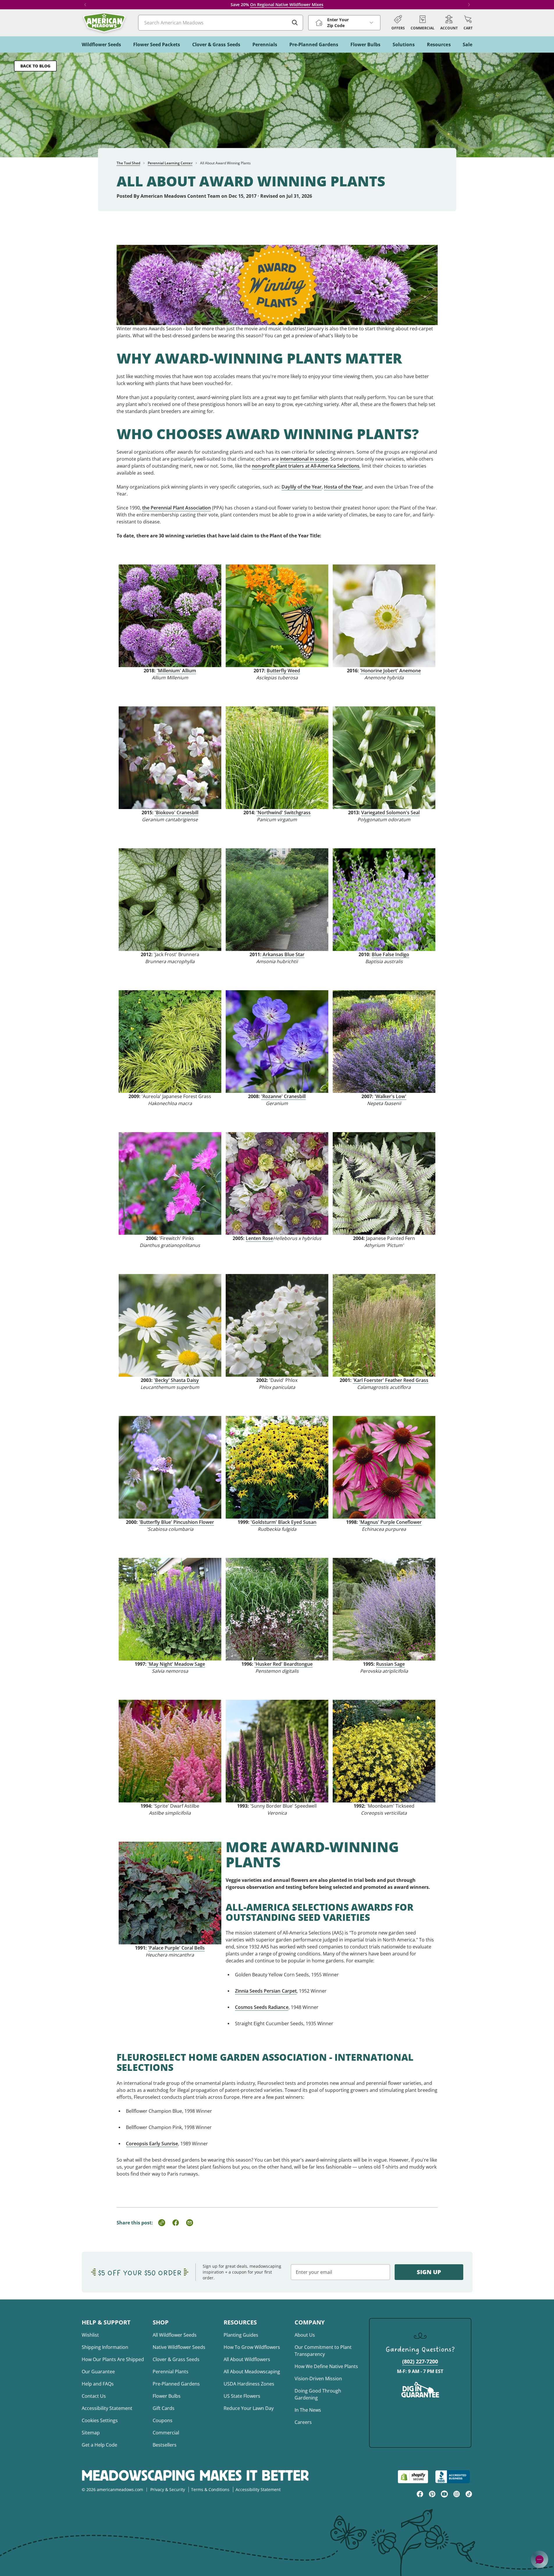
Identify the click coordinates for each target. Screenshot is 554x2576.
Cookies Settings (100, 2420)
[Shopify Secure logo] (413, 2477)
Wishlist (90, 2335)
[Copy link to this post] (162, 2223)
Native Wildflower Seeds (179, 2347)
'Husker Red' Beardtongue (284, 1664)
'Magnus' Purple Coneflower (390, 1522)
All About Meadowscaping (252, 2372)
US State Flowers (242, 2396)
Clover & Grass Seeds (176, 2359)
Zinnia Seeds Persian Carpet (266, 1991)
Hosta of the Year (343, 487)
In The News (308, 2410)
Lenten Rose (259, 1238)
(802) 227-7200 (420, 2361)
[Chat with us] (539, 2559)
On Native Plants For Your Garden (293, 5)
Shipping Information (105, 2347)
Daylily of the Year (302, 487)
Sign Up (429, 2272)
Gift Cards (164, 2408)
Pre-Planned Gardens (176, 2384)
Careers (303, 2422)
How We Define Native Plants (326, 2366)
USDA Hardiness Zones (249, 2384)
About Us (305, 2335)
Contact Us (94, 2396)
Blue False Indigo (390, 954)
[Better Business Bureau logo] (454, 2477)
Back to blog (35, 66)
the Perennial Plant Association (177, 508)
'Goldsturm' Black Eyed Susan (284, 1522)
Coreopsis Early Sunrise (152, 2144)
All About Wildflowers (247, 2359)
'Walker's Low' (390, 1096)
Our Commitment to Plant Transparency (323, 2351)
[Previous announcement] (85, 5)
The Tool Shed (128, 163)
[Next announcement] (469, 5)
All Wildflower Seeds (175, 2335)
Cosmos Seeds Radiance (262, 2007)
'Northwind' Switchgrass (284, 813)
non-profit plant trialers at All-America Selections (306, 466)
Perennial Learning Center (170, 163)
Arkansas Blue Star (284, 954)
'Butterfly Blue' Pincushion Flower (177, 1522)
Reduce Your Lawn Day (249, 2408)
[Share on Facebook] (176, 2223)
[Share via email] (190, 2223)
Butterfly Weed (283, 671)
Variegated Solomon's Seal (390, 813)
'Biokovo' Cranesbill (177, 813)
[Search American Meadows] (295, 23)
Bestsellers (165, 2445)
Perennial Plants (171, 2372)
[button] (468, 23)
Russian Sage (390, 1664)
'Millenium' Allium (176, 671)
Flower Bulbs (167, 2396)
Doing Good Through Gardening (318, 2394)
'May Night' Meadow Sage (176, 1664)
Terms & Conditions (210, 2489)
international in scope (304, 459)
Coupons (163, 2420)
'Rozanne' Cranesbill (283, 1096)
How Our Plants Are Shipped (113, 2359)
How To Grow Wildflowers (252, 2347)
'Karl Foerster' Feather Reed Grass (391, 1380)
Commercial (166, 2433)
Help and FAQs (98, 2384)
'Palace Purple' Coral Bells (176, 1948)
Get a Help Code (99, 2445)
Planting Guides (241, 2335)
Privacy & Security (168, 2489)
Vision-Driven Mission (318, 2379)
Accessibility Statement (107, 2408)
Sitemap (91, 2433)
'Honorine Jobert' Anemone (390, 671)
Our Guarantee (98, 2372)
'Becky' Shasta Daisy (176, 1380)
